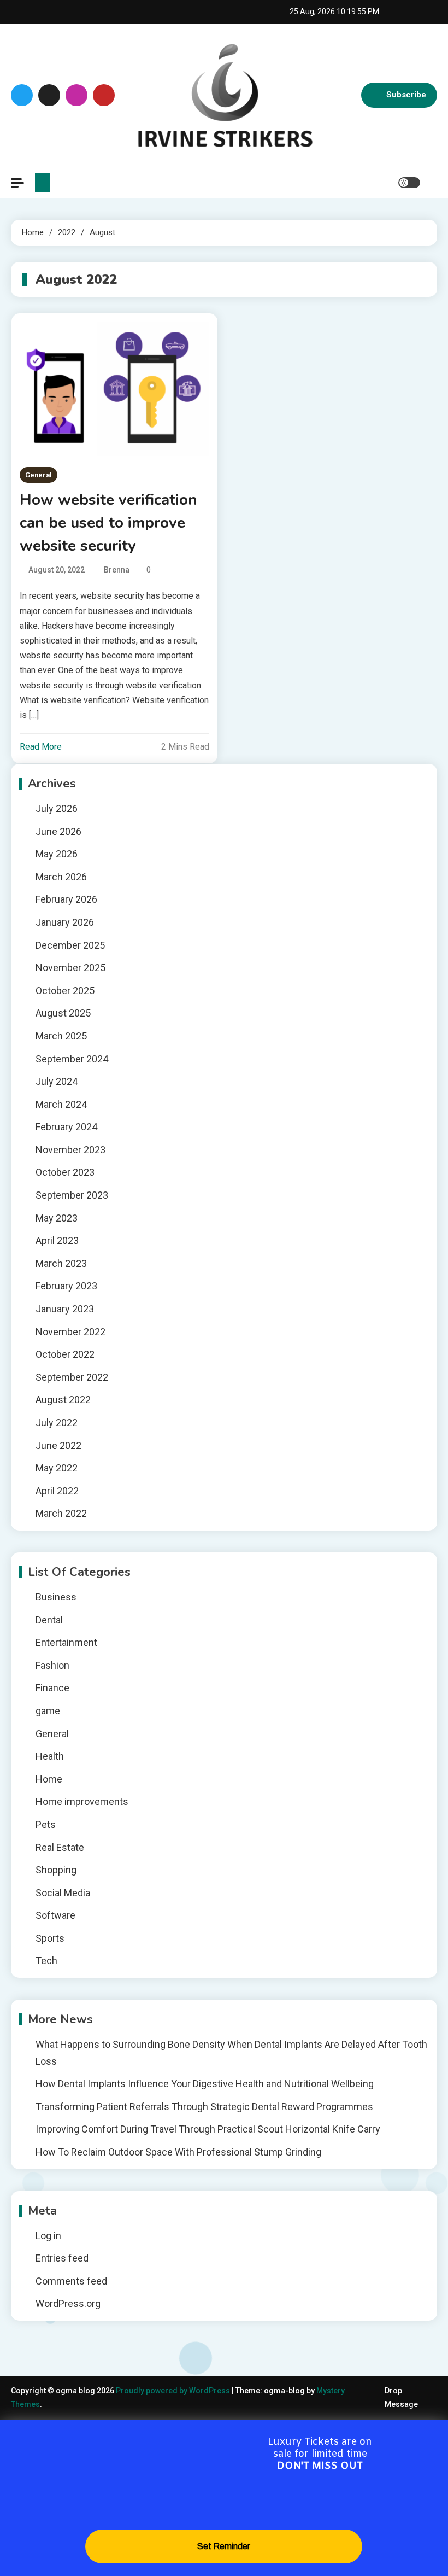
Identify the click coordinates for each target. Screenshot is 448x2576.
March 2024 (61, 1104)
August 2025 (63, 1013)
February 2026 (66, 899)
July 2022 (57, 1423)
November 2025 (70, 968)
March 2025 (61, 1036)
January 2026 (65, 922)
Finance (52, 1688)
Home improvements (82, 1801)
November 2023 (70, 1150)
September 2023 (72, 1195)
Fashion (52, 1665)
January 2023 (65, 1309)
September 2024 (72, 1059)
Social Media (63, 1893)
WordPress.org (68, 2303)
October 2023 (65, 1172)
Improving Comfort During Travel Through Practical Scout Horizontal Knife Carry (208, 2129)
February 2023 (66, 1286)
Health (50, 1756)
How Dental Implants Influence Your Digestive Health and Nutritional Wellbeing (205, 2084)
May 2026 (57, 854)
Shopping (56, 1870)
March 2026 (61, 877)
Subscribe (406, 95)
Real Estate (60, 1847)
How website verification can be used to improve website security (108, 523)
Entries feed (62, 2258)
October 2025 (65, 991)
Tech (46, 1961)
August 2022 (63, 1400)
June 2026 (58, 831)
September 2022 (72, 1377)
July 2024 (57, 1081)
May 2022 (57, 1468)
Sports (50, 1938)
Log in (48, 2236)
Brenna (117, 570)
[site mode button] (409, 183)
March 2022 (61, 1513)
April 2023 (57, 1240)
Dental (49, 1620)
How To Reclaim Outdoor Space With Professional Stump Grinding (178, 2152)
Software (55, 1915)
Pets (46, 1824)
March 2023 (61, 1263)
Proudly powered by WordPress (174, 2391)
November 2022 (70, 1332)
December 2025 (70, 945)
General (39, 475)
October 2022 (65, 1354)
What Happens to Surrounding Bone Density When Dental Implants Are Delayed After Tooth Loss (231, 2053)
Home (49, 1779)
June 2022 (58, 1445)
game (48, 1711)
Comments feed (71, 2281)
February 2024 (66, 1127)
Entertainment (66, 1642)
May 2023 (57, 1218)
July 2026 (57, 808)
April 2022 (57, 1491)
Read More (41, 747)
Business (56, 1597)
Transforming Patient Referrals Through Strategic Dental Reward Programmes (204, 2107)
